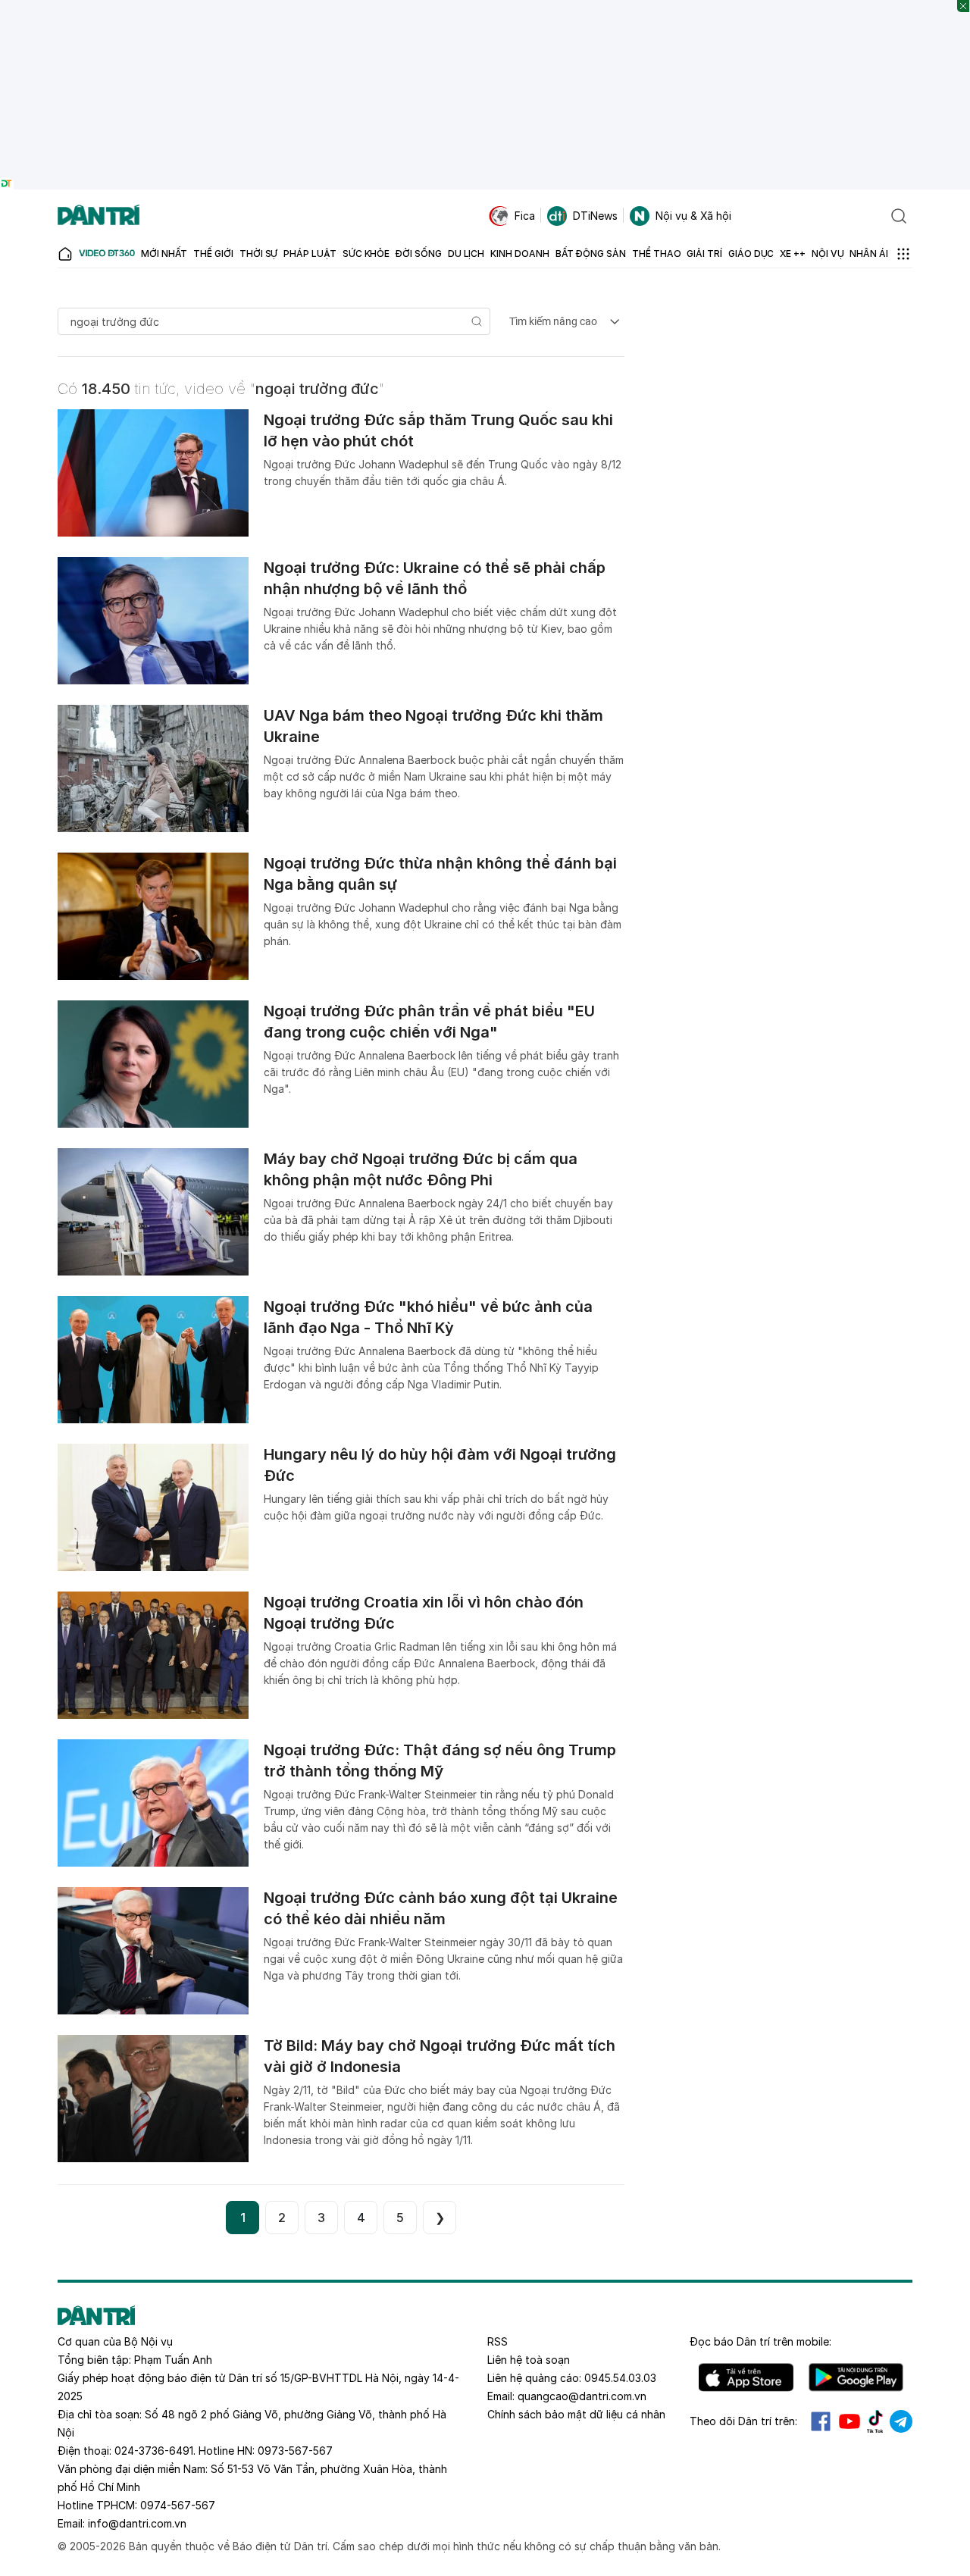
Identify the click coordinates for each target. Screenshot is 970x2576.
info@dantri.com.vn (137, 2523)
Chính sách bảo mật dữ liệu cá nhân (576, 2414)
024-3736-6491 (154, 2451)
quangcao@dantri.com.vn (582, 2396)
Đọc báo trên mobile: (760, 2341)
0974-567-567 (178, 2505)
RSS (498, 2341)
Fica (525, 216)
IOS (746, 2377)
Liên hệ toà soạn (529, 2360)
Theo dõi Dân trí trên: (743, 2421)
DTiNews (595, 216)
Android (856, 2377)
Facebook (821, 2421)
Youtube (850, 2421)
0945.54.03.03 (620, 2378)
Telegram (901, 2421)
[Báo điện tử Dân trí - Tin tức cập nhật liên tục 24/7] (99, 216)
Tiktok (875, 2421)
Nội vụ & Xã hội (693, 216)
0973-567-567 (295, 2451)
